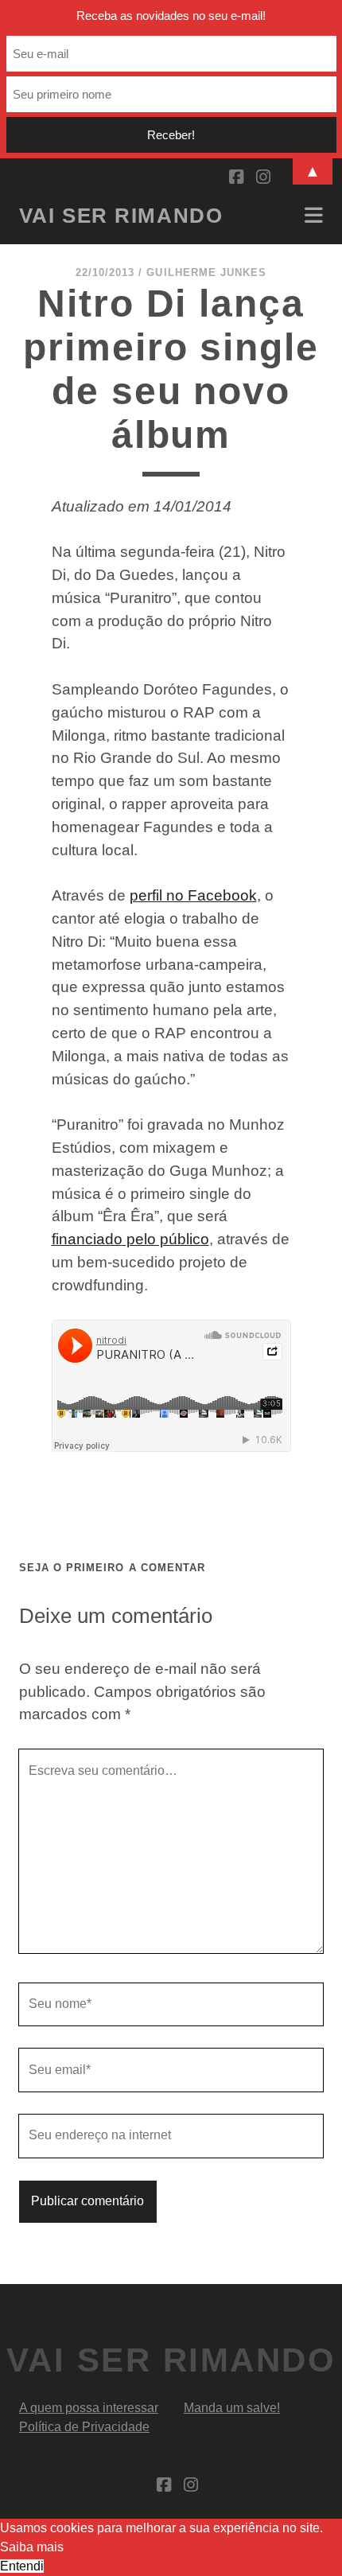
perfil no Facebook (193, 895)
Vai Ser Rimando (121, 216)
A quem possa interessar (89, 2408)
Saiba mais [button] (32, 2547)
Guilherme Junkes (206, 272)
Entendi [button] (22, 2566)
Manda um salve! (232, 2408)
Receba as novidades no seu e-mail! (171, 16)
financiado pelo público (130, 1239)
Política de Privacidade (84, 2427)
